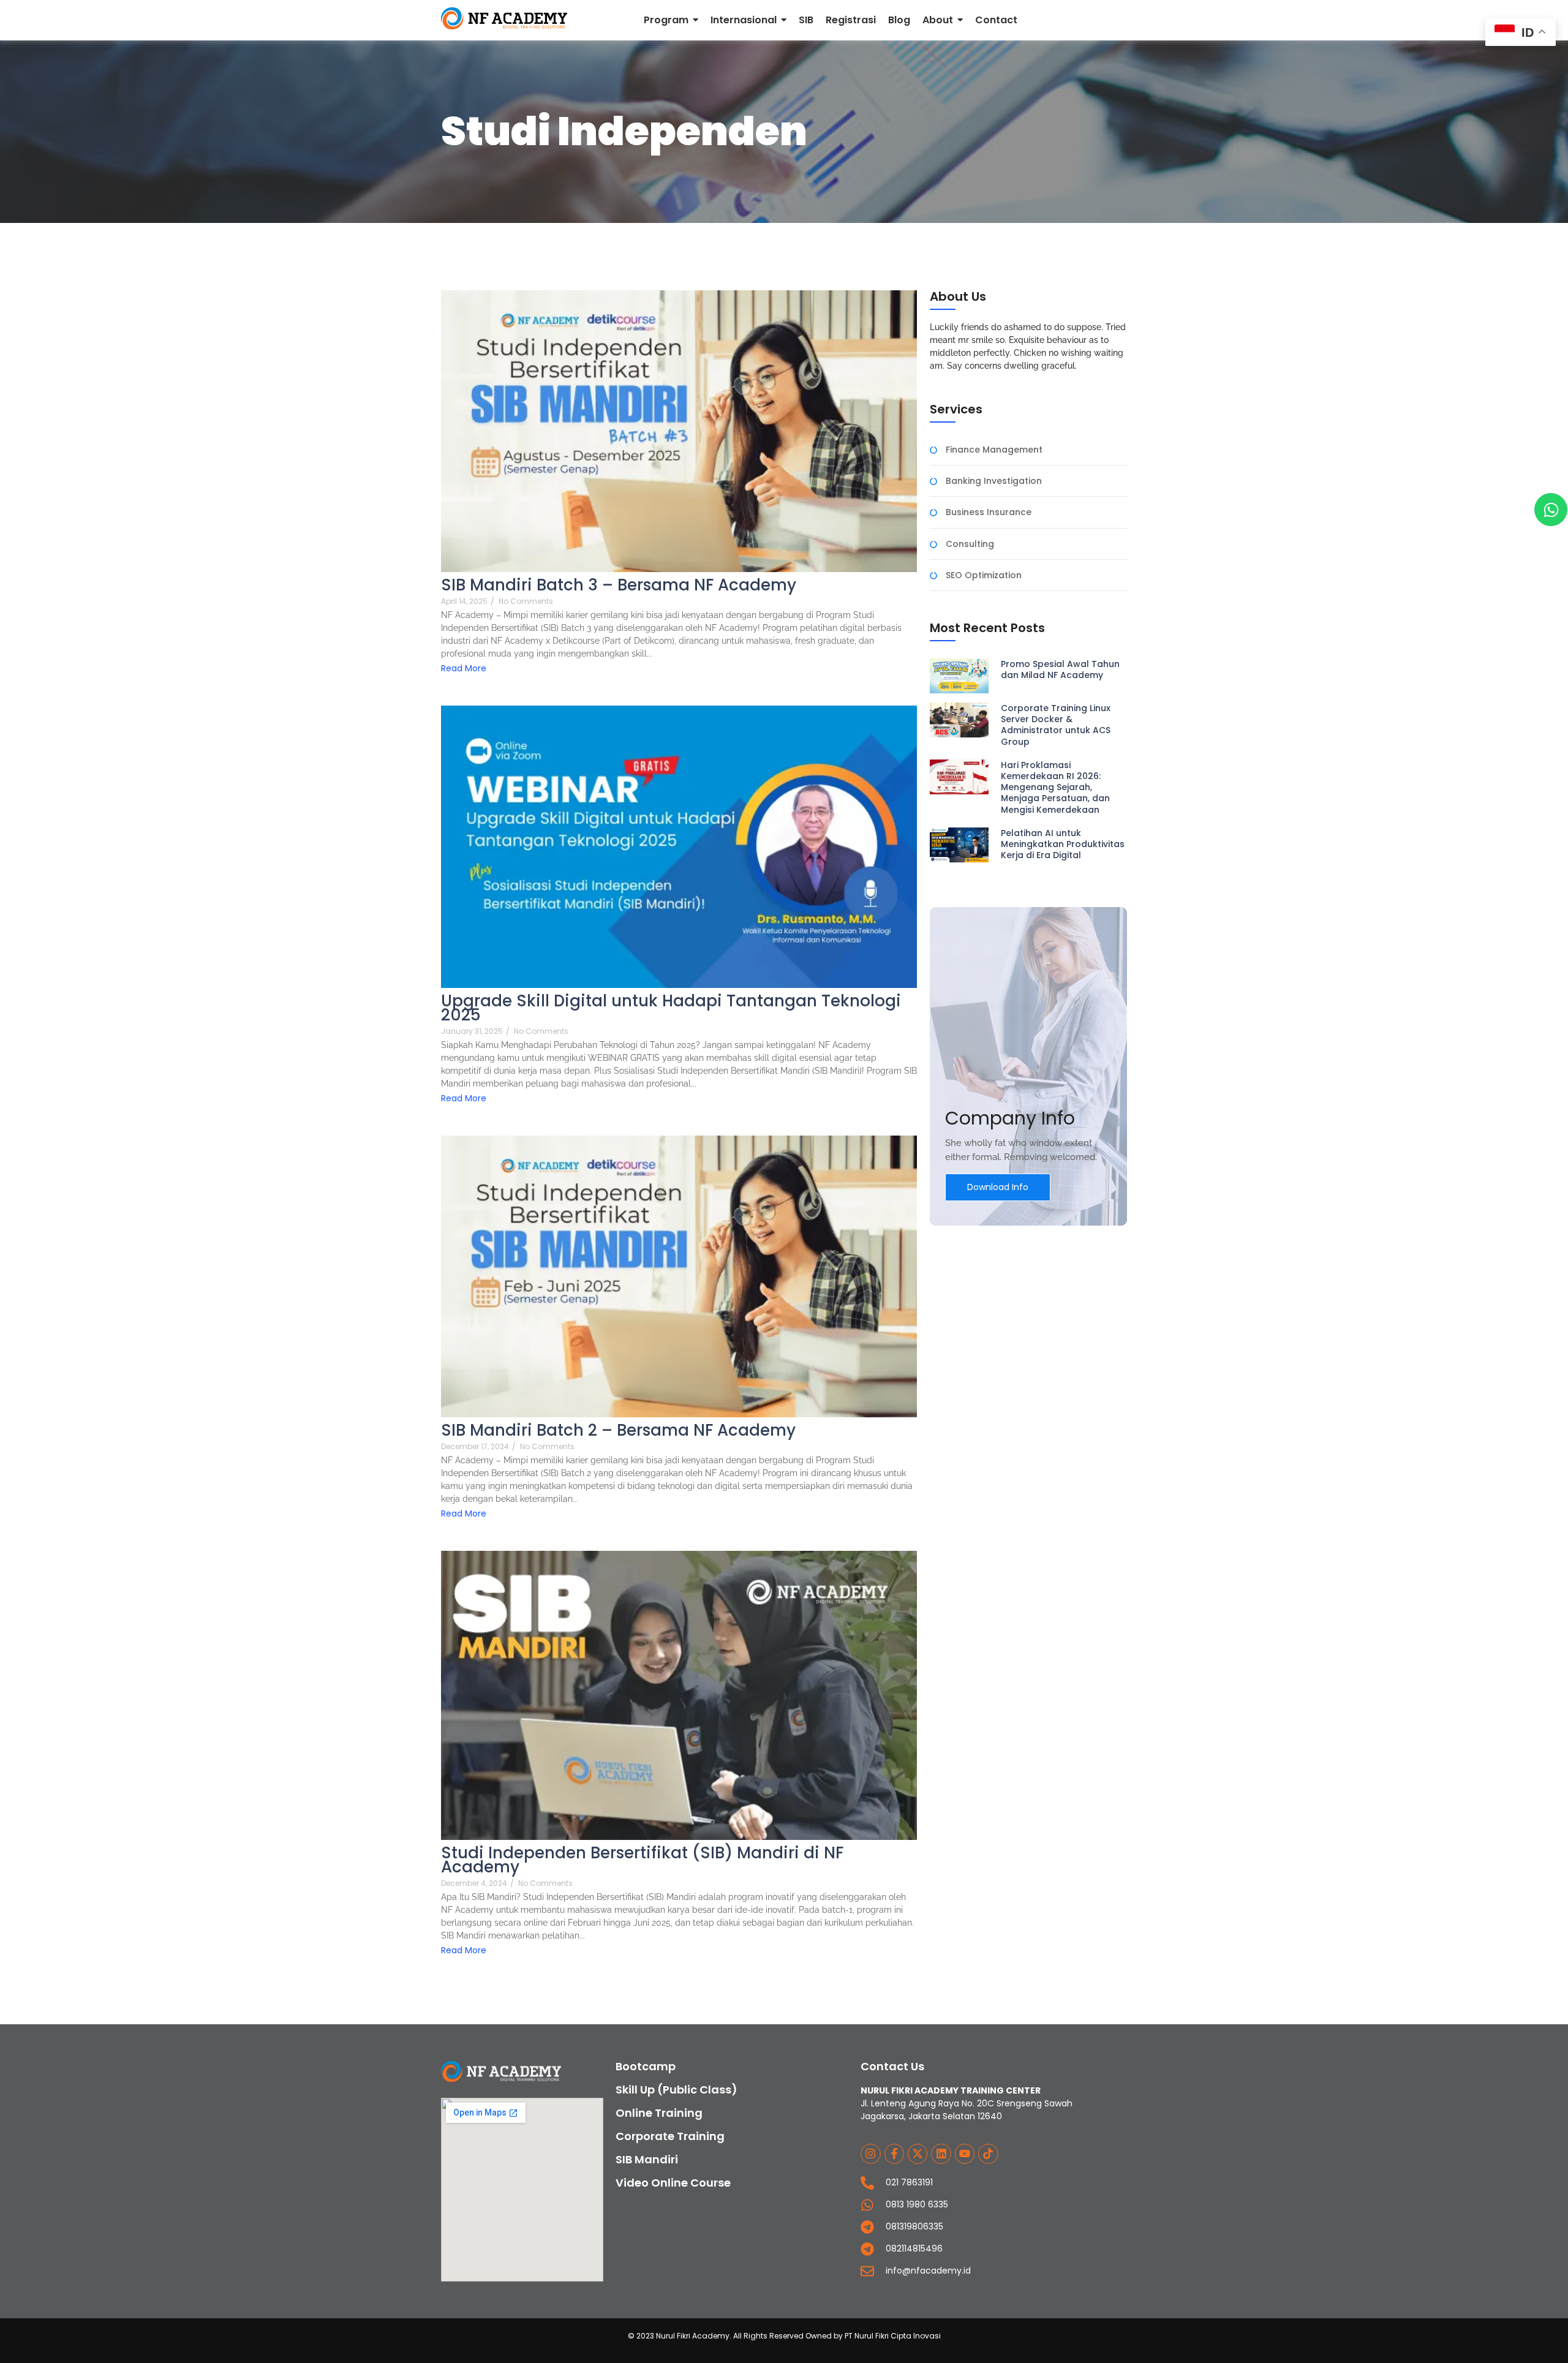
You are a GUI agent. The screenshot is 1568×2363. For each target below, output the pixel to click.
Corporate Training (670, 2136)
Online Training (659, 2113)
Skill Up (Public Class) (677, 2090)
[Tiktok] (988, 2154)
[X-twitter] (918, 2154)
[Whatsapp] (1551, 510)
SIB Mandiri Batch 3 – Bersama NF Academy (619, 585)
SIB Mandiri (647, 2159)
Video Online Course (673, 2183)
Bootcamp (646, 2066)
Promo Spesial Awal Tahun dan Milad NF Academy (1060, 669)
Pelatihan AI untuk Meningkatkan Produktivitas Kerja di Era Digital (1063, 844)
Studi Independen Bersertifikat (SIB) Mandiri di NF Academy (642, 1860)
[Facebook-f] (894, 2154)
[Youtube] (965, 2154)
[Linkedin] (941, 2154)
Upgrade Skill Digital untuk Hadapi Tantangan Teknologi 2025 (671, 1008)
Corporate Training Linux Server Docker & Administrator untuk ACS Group (1056, 725)
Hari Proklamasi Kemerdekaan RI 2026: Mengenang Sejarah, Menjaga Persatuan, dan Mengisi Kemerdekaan (1055, 787)
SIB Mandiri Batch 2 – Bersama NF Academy (618, 1430)
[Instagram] (870, 2154)
